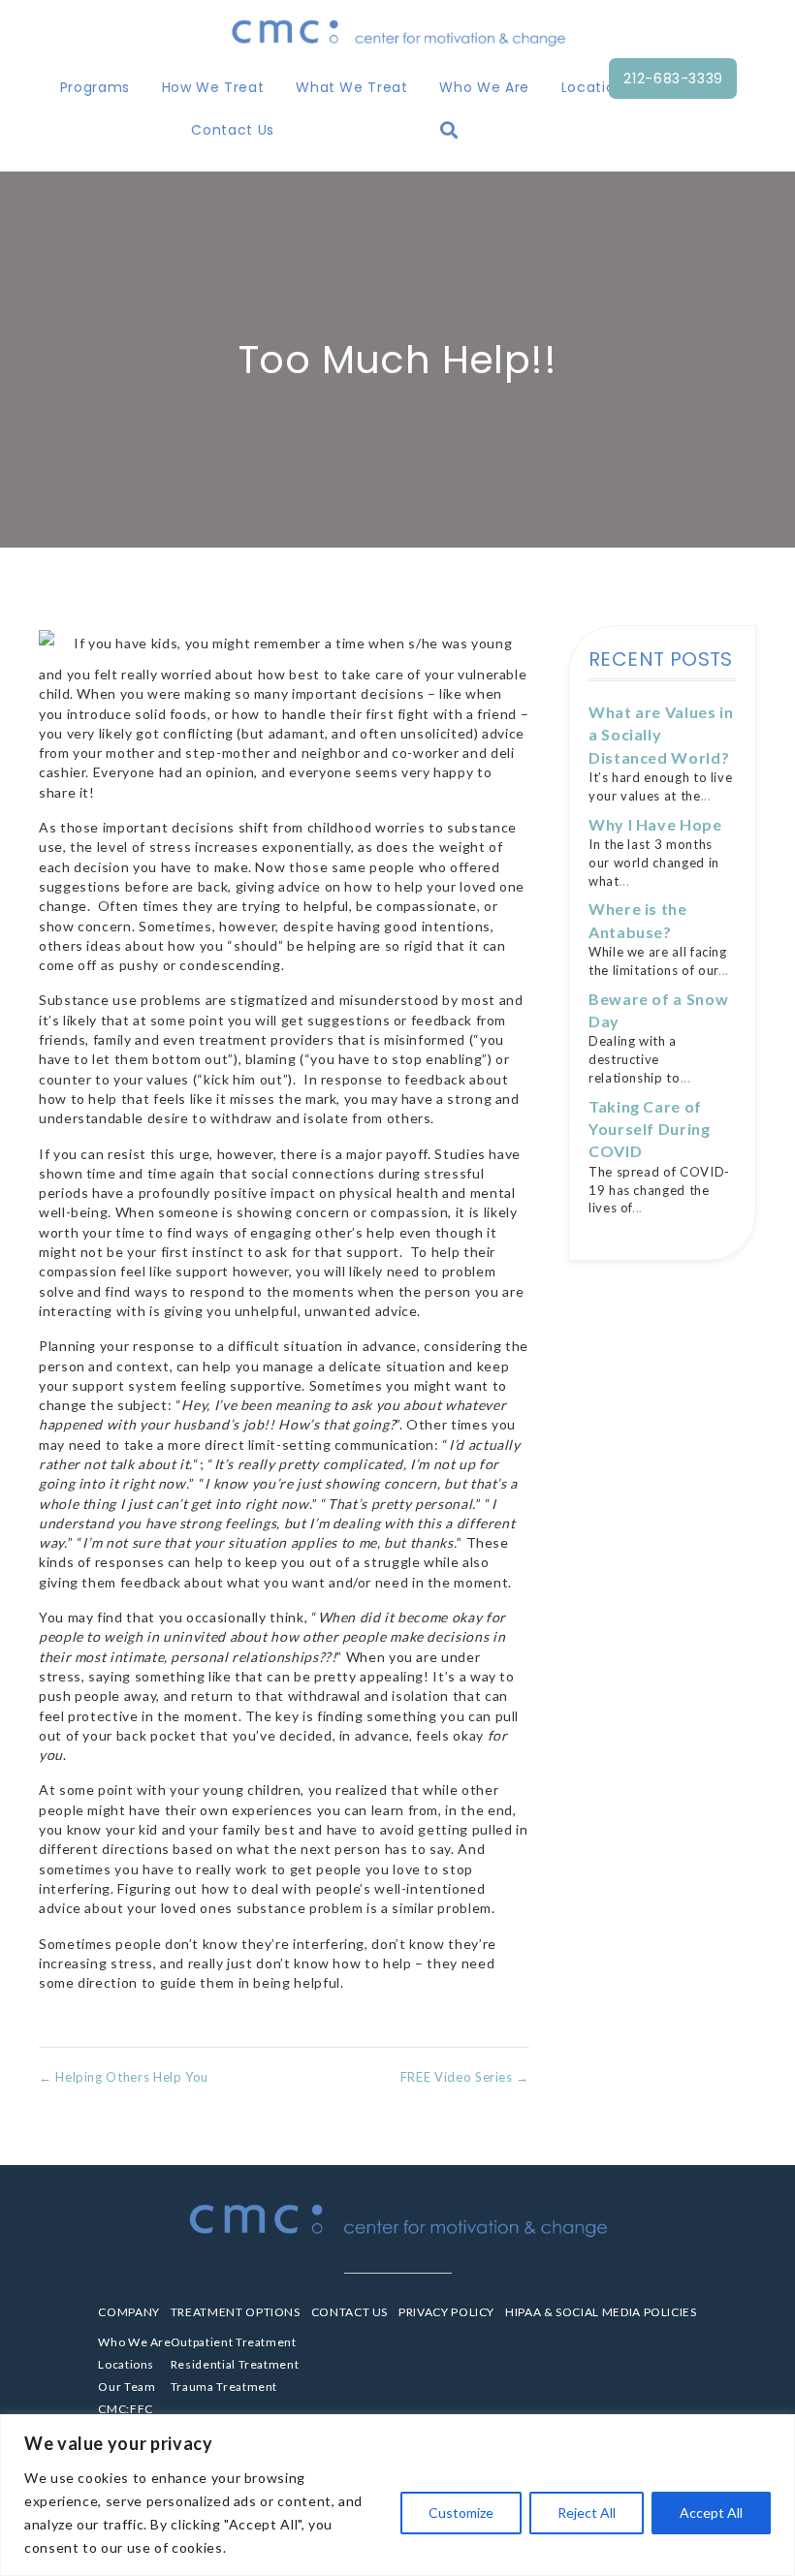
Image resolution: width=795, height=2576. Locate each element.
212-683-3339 (673, 79)
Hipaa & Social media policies (601, 2312)
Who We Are (484, 87)
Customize (461, 2513)
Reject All (587, 2513)
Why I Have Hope (655, 824)
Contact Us (232, 130)
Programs (95, 87)
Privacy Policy (446, 2312)
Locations (597, 87)
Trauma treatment (224, 2387)
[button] (453, 130)
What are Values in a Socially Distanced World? (661, 735)
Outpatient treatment (234, 2342)
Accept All (711, 2513)
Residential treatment (235, 2364)
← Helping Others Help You (124, 2077)
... (706, 796)
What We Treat (351, 87)
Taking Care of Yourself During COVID (650, 1129)
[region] (397, 2495)
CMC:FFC (125, 2409)
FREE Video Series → (465, 2077)
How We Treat (213, 87)
